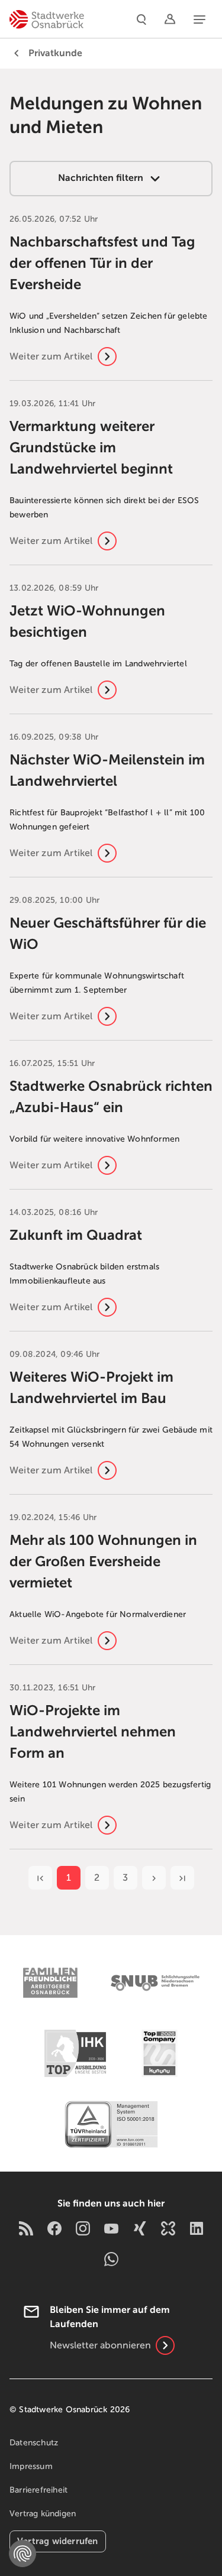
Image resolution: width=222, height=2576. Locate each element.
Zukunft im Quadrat (76, 1235)
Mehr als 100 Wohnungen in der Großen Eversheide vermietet (103, 1561)
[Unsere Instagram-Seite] (83, 2227)
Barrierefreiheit (38, 2490)
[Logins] (170, 19)
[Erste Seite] (40, 1878)
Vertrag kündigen (43, 2514)
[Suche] (141, 19)
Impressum (31, 2466)
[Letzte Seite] (182, 1878)
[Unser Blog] (26, 2227)
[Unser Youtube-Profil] (111, 2227)
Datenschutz (34, 2443)
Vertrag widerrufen (58, 2541)
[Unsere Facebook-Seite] (54, 2227)
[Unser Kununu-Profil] (168, 2227)
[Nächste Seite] (154, 1878)
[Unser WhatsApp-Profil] (111, 2259)
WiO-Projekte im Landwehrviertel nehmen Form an (93, 1732)
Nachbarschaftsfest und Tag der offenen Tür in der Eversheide (102, 263)
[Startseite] (47, 19)
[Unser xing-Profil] (140, 2227)
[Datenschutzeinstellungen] (22, 2554)
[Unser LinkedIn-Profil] (197, 2227)
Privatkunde (55, 53)
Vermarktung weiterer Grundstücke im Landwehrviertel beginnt (91, 448)
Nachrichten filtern (102, 178)
